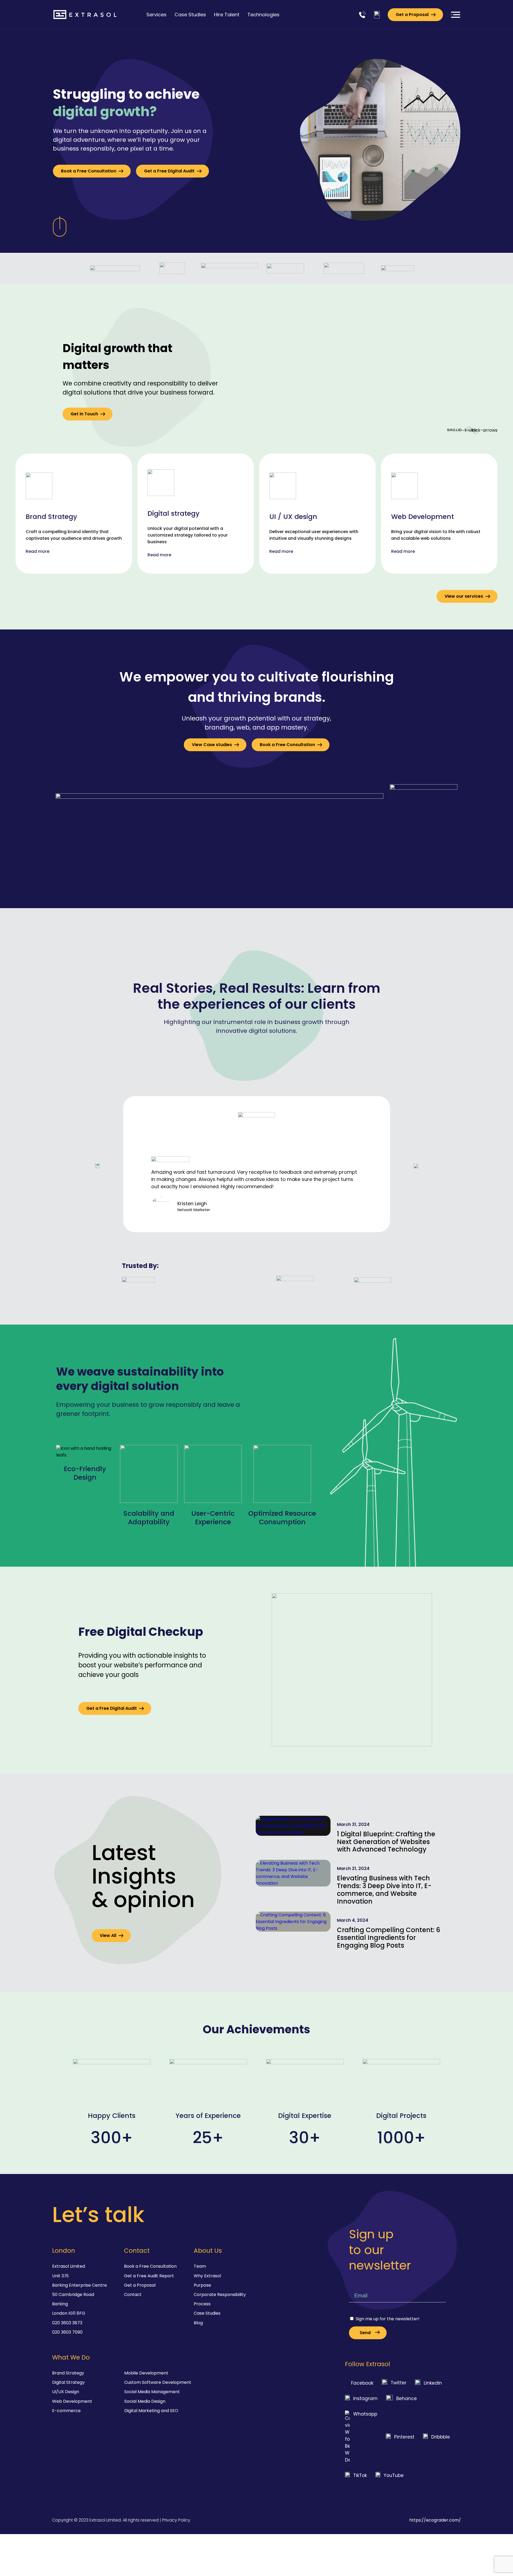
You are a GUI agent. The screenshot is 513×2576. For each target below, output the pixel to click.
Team (200, 2266)
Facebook (362, 2383)
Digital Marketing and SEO (151, 2411)
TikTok (360, 2475)
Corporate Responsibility (220, 2295)
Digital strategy (174, 513)
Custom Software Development (158, 2382)
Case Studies (207, 2313)
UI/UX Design (66, 2392)
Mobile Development (146, 2373)
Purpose (202, 2285)
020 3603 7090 (67, 2332)
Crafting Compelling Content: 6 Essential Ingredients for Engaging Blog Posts (388, 1938)
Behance (407, 2398)
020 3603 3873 (67, 2323)
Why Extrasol (207, 2276)
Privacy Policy (176, 2520)
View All (108, 1935)
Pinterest (404, 2437)
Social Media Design (145, 2401)
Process (202, 2304)
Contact (133, 2295)
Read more (38, 551)
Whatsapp (365, 2414)
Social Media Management (152, 2392)
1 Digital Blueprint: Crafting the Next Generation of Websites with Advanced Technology (386, 1842)
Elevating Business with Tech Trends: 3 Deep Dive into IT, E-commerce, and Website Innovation (384, 1890)
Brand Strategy (51, 517)
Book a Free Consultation (89, 171)
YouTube (394, 2475)
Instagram (365, 2398)
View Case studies (212, 745)
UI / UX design (293, 517)
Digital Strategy (68, 2382)
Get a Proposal (412, 15)
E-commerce (66, 2411)
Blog (198, 2323)
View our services (464, 596)
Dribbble (441, 2437)
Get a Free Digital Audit (169, 171)
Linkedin (433, 2383)
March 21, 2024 (353, 1868)
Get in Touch (84, 414)
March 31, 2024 (353, 1824)
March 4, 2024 (353, 1920)
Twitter (399, 2383)
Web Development (423, 517)
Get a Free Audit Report (149, 2276)
